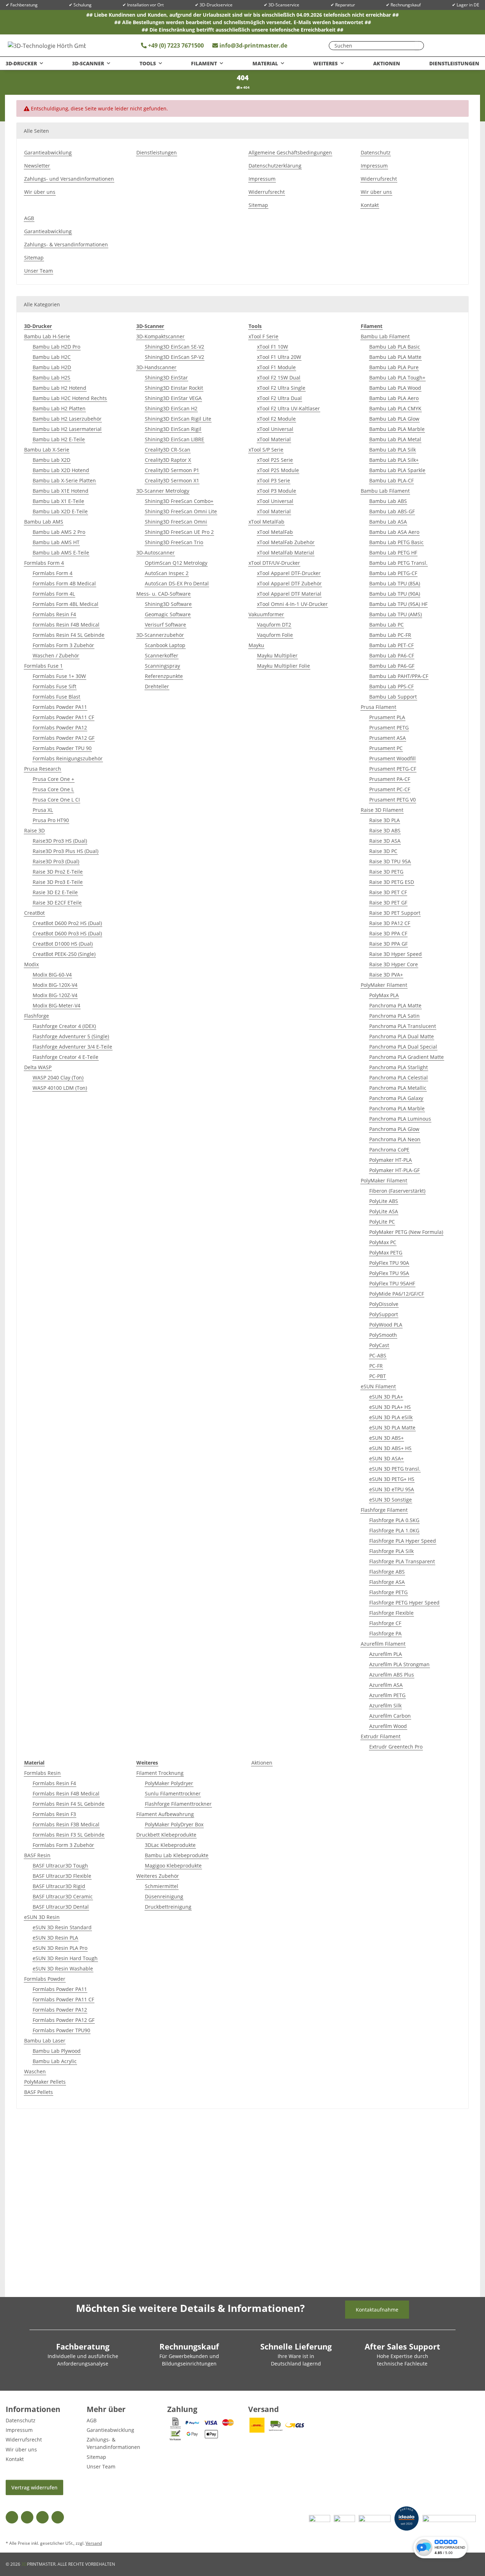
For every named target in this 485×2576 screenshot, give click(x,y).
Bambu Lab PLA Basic (395, 347)
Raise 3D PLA (385, 820)
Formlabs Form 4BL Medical (66, 604)
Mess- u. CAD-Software (164, 594)
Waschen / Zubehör (56, 655)
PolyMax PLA (384, 995)
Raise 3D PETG (386, 872)
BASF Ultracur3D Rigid (59, 1886)
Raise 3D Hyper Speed (396, 954)
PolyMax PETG (386, 1253)
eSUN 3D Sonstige (391, 1500)
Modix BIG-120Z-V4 (55, 995)
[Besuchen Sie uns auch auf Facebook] (12, 2517)
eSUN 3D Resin (42, 1917)
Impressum (262, 179)
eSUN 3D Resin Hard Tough (65, 1958)
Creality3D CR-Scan (168, 450)
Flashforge (37, 1016)
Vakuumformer (266, 614)
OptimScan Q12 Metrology (176, 563)
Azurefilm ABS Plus (392, 1675)
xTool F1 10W (273, 347)
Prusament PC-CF (390, 789)
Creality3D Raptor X (168, 460)
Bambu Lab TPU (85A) (395, 583)
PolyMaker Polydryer (169, 1783)
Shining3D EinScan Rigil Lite (178, 419)
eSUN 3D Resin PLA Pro (60, 1948)
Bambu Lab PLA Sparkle (397, 470)
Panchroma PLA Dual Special (403, 1047)
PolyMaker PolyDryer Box (174, 1824)
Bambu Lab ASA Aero (394, 532)
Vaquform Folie (275, 635)
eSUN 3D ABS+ (386, 1438)
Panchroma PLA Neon (395, 1139)
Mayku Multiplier (277, 655)
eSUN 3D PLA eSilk (391, 1417)
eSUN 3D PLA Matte (392, 1428)
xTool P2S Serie (275, 460)
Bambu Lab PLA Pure (394, 367)
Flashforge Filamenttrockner (178, 1804)
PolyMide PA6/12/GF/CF (397, 1294)
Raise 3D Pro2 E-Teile (58, 872)
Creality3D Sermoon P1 (172, 470)
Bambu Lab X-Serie (47, 450)
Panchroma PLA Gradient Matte (407, 1057)
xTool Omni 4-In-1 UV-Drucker (292, 604)
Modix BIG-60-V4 (52, 975)
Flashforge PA (385, 1633)
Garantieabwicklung (48, 152)
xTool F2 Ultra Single (281, 388)
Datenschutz (376, 152)
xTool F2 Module (276, 419)
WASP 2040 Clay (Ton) (58, 1078)
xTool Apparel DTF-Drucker (289, 573)
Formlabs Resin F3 (54, 1814)
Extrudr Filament (381, 1736)
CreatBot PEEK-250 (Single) (64, 954)
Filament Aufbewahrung (165, 1814)
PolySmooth (383, 1335)
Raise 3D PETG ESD (392, 882)
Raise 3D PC (383, 851)
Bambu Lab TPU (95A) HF (398, 604)
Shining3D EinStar (166, 378)
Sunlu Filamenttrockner (173, 1793)
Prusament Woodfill (393, 758)
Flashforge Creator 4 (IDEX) (64, 1026)
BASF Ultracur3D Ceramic (63, 1896)
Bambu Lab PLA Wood (395, 388)
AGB (29, 218)
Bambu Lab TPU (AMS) (396, 614)
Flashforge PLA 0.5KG (394, 1520)
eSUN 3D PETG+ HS (392, 1479)
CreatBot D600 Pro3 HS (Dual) (67, 933)
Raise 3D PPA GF (388, 944)
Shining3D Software (168, 604)
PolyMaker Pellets (45, 2082)
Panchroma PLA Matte (395, 1005)
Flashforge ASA (387, 1582)
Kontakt (370, 205)
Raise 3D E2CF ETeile (57, 903)
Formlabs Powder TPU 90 (62, 748)
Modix (31, 964)
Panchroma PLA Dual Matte (402, 1036)
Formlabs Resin (42, 1773)
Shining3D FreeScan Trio (174, 542)
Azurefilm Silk (385, 1705)
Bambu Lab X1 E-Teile (58, 501)
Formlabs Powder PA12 (60, 728)
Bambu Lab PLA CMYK (395, 408)
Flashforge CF (385, 1623)
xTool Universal (275, 429)
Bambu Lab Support (393, 697)
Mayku (256, 645)
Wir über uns (40, 192)
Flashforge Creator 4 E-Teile (66, 1057)
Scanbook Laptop (165, 645)
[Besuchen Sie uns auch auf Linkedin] (58, 2517)
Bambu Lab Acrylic (55, 2061)
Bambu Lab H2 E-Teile (59, 439)
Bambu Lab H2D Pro (56, 347)
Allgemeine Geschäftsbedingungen (290, 152)
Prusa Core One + (53, 779)
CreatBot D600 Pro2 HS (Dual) (67, 923)
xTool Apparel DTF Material (289, 594)
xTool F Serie (263, 336)
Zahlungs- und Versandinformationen (69, 179)
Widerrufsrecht (267, 192)
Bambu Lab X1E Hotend (61, 491)
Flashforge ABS (387, 1572)
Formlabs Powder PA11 (60, 707)
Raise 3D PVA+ (386, 975)
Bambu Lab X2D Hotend (61, 470)
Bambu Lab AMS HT (56, 542)
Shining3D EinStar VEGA (173, 398)
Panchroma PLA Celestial (399, 1078)
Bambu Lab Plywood (57, 2051)
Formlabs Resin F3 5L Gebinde (69, 1835)
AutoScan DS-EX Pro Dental (177, 583)
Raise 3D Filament (382, 810)
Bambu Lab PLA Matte (395, 357)
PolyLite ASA (384, 1211)
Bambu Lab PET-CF (391, 645)
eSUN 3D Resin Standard (62, 1927)
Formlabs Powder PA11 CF (63, 717)
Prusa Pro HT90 (51, 820)
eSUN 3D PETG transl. (395, 1469)
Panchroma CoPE (389, 1150)
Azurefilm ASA (386, 1685)
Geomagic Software (168, 614)
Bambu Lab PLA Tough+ (397, 378)
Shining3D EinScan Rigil (173, 429)
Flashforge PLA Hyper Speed (403, 1541)
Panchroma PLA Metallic (398, 1088)
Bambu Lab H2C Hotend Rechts (70, 398)
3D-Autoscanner (156, 553)
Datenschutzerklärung (275, 166)
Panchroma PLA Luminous (400, 1119)
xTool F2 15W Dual (279, 378)
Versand (94, 2543)
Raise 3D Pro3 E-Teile (58, 882)
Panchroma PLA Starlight (399, 1067)
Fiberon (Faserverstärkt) (397, 1191)
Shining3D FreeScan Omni (176, 522)
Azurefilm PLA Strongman (399, 1664)
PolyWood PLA (386, 1325)
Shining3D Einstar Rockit (174, 388)
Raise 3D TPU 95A (390, 861)
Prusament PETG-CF (393, 769)
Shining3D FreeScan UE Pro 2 (179, 532)
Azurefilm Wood (388, 1726)
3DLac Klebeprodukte (170, 1845)
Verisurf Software (165, 625)
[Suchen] (417, 46)
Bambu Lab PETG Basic (396, 542)
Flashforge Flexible (391, 1613)
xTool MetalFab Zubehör (286, 542)
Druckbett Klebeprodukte (166, 1835)
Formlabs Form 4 (44, 563)
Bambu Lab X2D (51, 460)
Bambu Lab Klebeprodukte (177, 1855)
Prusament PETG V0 (393, 800)
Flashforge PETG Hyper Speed (404, 1603)
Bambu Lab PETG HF (393, 553)
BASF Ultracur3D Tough (60, 1866)
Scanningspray (162, 666)
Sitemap (258, 205)
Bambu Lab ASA (388, 522)
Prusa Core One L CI (56, 800)
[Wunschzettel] (437, 45)
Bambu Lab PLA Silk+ (394, 460)
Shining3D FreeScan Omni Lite (181, 511)
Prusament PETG (389, 728)
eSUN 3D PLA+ (386, 1397)
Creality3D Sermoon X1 (172, 480)
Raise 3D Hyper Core (394, 964)
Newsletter (37, 166)
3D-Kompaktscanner (160, 336)
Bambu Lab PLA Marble (397, 429)
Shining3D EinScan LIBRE (175, 439)
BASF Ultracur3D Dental (61, 1907)
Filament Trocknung (160, 1773)
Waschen (35, 2071)
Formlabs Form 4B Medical (64, 583)
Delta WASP (38, 1067)
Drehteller (157, 686)
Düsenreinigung (164, 1896)
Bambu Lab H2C (52, 357)
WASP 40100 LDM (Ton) (60, 1088)
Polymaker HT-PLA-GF (394, 1170)
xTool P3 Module (277, 491)
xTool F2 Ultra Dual (279, 398)
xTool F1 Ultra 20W (279, 357)
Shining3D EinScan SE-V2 (175, 347)
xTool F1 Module (276, 367)
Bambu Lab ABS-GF (392, 511)
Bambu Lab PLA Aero (394, 398)
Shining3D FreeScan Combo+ (179, 501)
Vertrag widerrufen (34, 2487)
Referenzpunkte (164, 676)
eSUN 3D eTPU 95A (392, 1489)
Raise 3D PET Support (395, 913)
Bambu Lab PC (386, 625)
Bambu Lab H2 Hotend (59, 388)
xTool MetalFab (266, 522)
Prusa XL (43, 810)
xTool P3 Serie (274, 480)
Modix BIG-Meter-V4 (56, 1005)
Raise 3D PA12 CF (390, 923)
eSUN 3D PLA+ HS (390, 1407)
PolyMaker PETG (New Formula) (406, 1232)
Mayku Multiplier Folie (284, 666)
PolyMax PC (383, 1242)
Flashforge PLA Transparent (402, 1561)
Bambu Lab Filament (385, 336)
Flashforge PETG (388, 1592)
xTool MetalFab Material (286, 553)
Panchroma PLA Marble (397, 1108)
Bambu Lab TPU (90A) (395, 594)
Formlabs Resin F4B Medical (66, 625)
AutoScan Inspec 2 (167, 573)
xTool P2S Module (278, 470)
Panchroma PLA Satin (394, 1016)
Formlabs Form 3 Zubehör (63, 645)
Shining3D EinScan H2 (171, 408)
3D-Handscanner (156, 367)
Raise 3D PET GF (388, 903)
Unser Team (39, 271)
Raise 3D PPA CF (388, 933)
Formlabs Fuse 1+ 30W (59, 676)
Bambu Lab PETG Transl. (398, 563)
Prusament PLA (387, 717)
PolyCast (379, 1345)
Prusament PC (386, 748)
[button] (451, 45)
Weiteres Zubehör (158, 1876)
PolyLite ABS (384, 1201)
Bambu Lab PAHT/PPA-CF (399, 676)
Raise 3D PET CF (388, 892)
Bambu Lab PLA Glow (394, 419)
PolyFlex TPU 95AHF (392, 1283)
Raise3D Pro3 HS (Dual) (60, 841)
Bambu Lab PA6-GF (392, 666)
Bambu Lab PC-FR (390, 635)
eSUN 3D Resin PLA (55, 1938)
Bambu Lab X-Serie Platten (64, 480)
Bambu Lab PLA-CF (391, 480)
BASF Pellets (39, 2092)
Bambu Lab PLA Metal (395, 439)
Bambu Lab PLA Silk (393, 450)
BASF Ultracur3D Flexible (62, 1876)
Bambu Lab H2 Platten (59, 408)
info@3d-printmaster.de (253, 45)
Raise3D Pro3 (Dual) (56, 861)
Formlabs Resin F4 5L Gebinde (69, 635)
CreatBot (34, 913)
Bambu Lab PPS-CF (391, 686)
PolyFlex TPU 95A (389, 1273)
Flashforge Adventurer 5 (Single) (71, 1036)
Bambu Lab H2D (52, 367)
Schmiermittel (162, 1886)
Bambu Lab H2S (51, 378)
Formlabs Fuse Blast (56, 697)
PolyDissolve (384, 1304)
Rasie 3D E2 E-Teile (55, 892)
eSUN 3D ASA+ (386, 1458)
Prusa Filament (378, 707)
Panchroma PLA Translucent (403, 1026)
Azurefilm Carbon (390, 1716)
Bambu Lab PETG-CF (393, 573)
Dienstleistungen (454, 63)
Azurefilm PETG (387, 1695)
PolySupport (384, 1314)
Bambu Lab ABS (388, 501)
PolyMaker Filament (384, 985)
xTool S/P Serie (266, 450)
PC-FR (376, 1366)
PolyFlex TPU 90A (389, 1263)
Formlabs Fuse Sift (55, 686)
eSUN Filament (378, 1386)
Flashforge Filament (384, 1510)
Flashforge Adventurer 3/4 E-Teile (72, 1047)
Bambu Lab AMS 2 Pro (59, 532)
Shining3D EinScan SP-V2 (175, 357)
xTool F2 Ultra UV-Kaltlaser (288, 408)
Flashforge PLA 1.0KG (394, 1530)
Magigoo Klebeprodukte (173, 1866)
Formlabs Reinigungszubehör (68, 758)
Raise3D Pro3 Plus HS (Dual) (66, 851)
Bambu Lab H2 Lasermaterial (67, 429)
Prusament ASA (388, 738)
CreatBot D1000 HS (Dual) (63, 944)
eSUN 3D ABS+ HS (390, 1448)
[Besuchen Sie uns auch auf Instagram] (42, 2517)
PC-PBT (378, 1376)
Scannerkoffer (162, 655)
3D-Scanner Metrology (163, 491)
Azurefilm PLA (386, 1654)
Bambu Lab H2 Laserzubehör (67, 419)
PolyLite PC (382, 1222)
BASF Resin (37, 1855)
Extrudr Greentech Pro (396, 1747)
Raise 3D (34, 830)
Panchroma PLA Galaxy (396, 1098)
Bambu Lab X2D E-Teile (60, 511)
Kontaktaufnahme (377, 2310)
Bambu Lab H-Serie (47, 336)
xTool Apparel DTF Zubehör (289, 583)
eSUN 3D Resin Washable (63, 1968)
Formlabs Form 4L (54, 594)
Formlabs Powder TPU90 (61, 2030)
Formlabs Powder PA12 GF (64, 738)
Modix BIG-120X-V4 (55, 985)
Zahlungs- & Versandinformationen (66, 244)
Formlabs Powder (45, 1979)
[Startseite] (238, 87)
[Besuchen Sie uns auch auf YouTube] (27, 2517)
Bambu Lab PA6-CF (392, 655)
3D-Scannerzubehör (160, 635)
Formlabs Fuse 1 (43, 666)
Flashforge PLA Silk (391, 1551)
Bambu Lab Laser (45, 2041)
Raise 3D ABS (385, 830)
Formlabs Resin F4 (54, 614)
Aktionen (262, 1763)
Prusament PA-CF (390, 779)
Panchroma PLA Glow (394, 1129)
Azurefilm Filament (383, 1644)
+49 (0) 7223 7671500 (175, 45)
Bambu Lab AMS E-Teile (61, 553)
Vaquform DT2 (274, 625)
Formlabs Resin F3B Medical (66, 1824)
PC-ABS (378, 1355)
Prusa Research (43, 769)
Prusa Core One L (53, 789)
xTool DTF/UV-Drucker (274, 563)
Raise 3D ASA (385, 841)
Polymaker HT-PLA (391, 1160)
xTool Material (274, 439)
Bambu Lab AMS (44, 522)
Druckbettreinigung (168, 1907)
